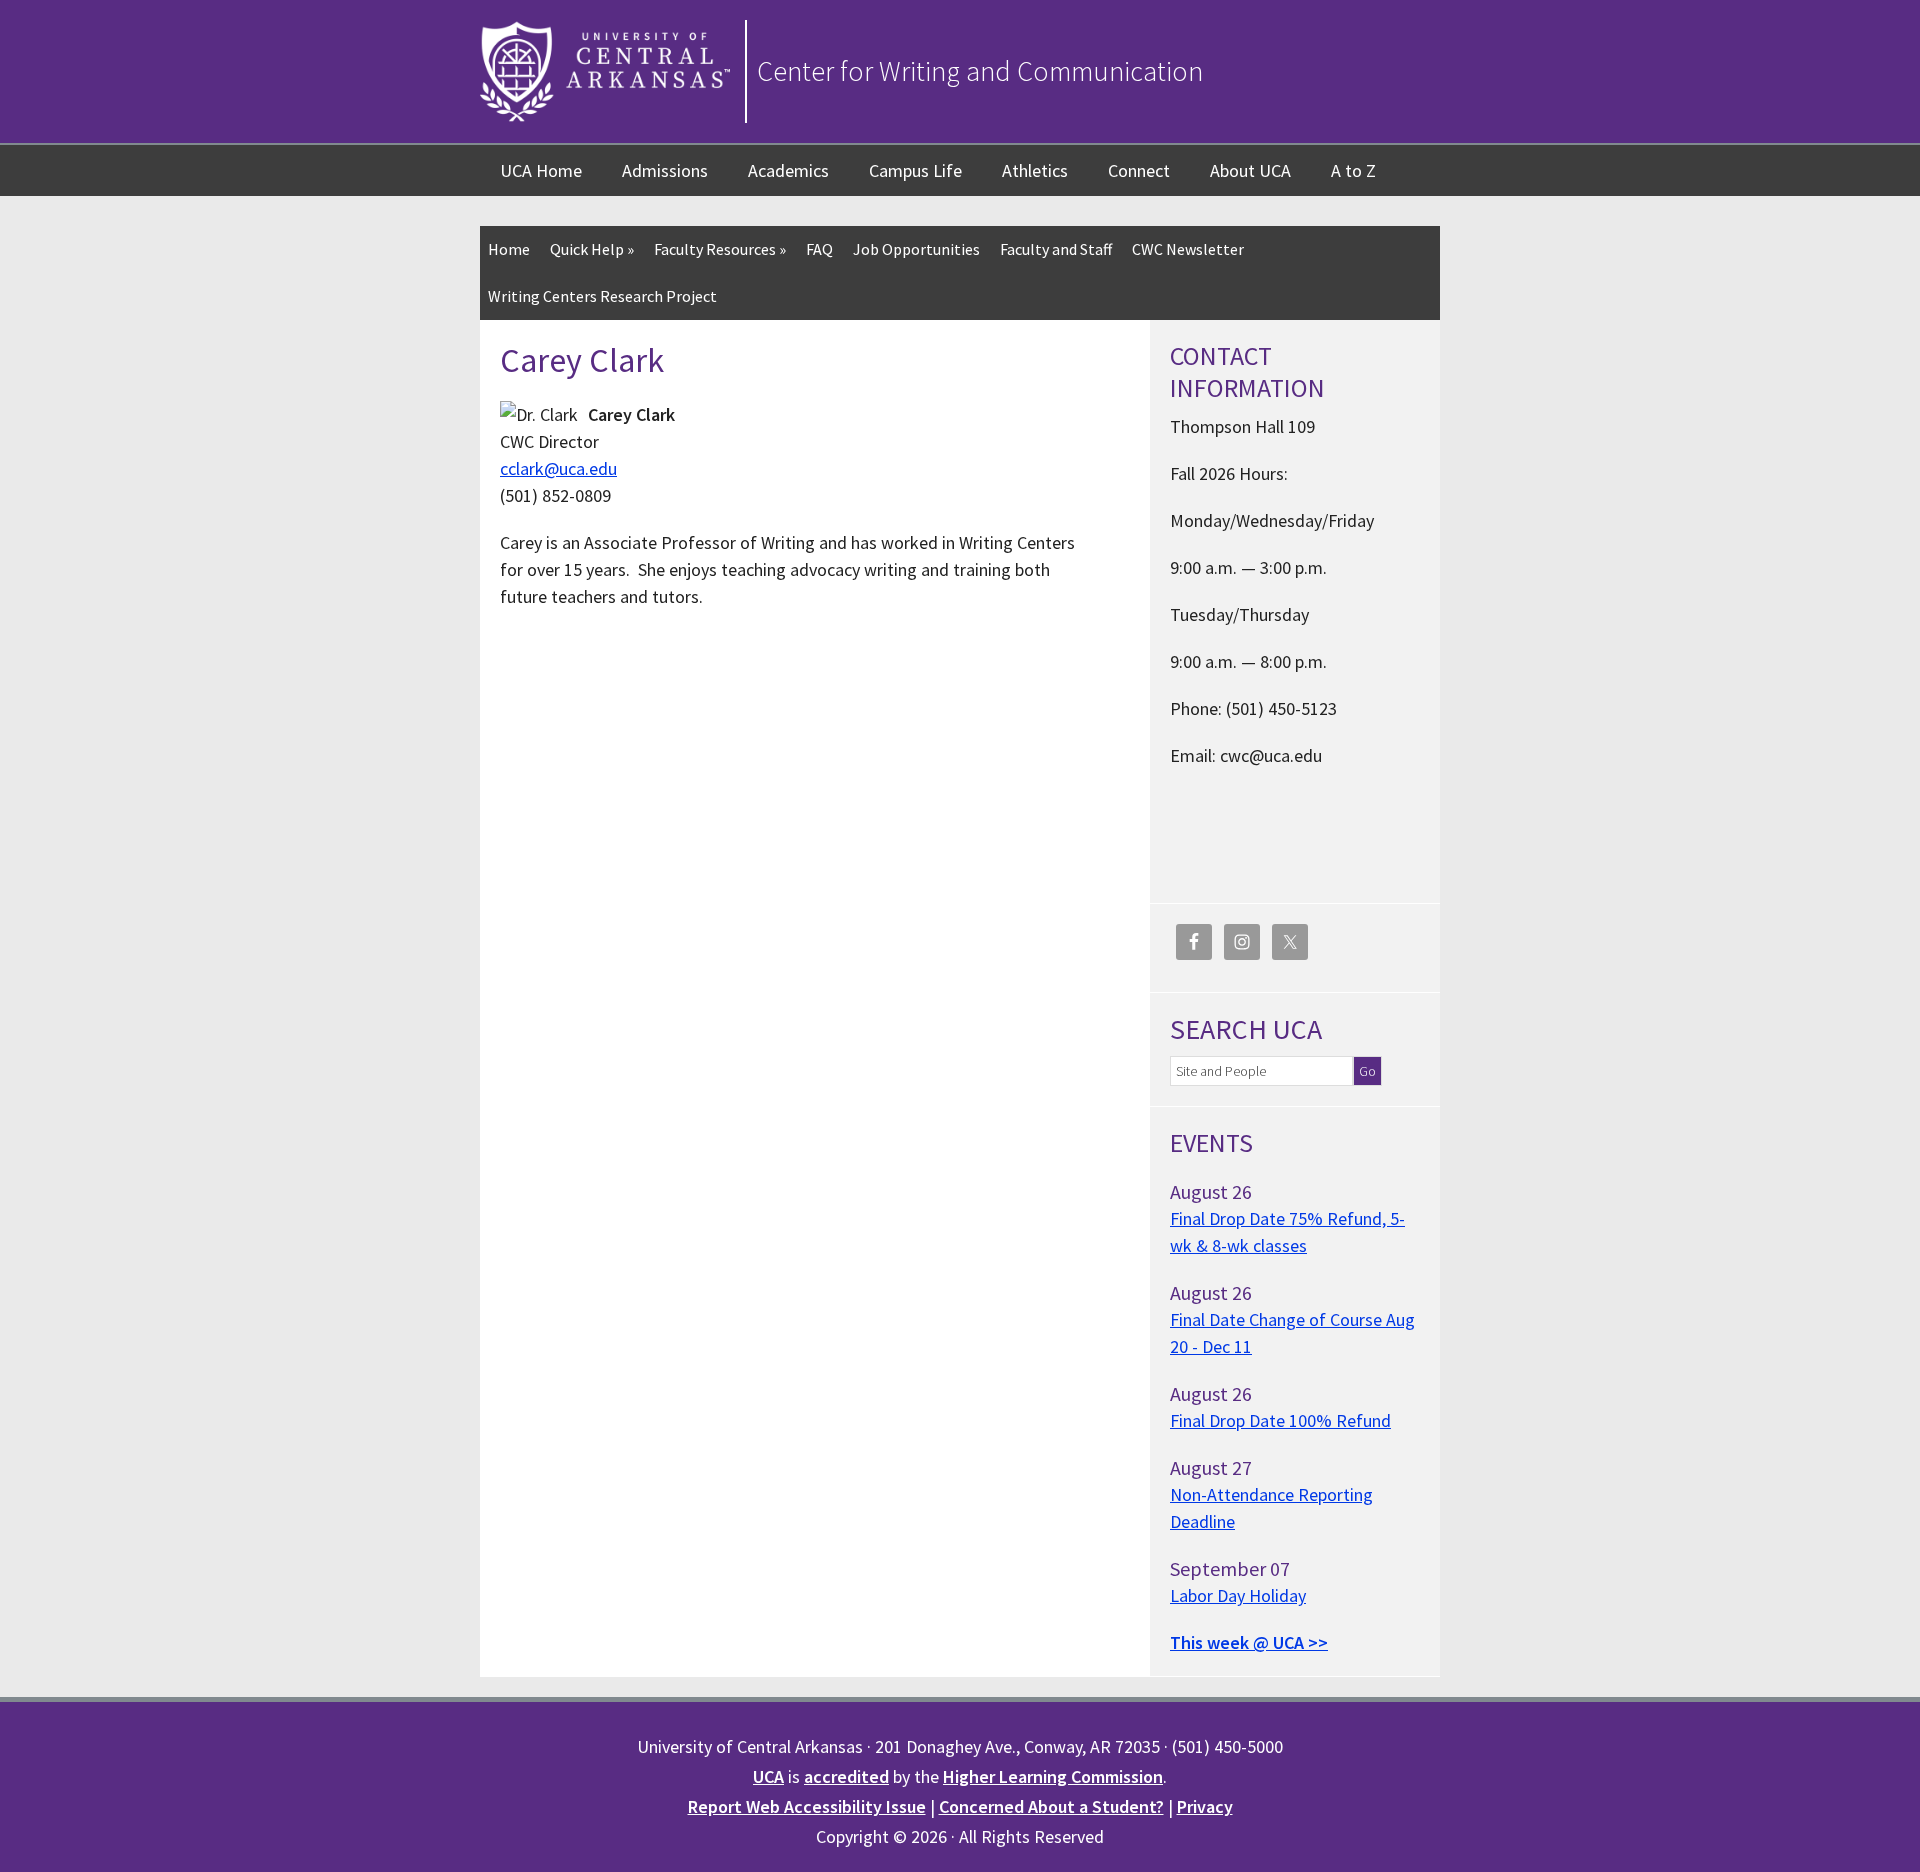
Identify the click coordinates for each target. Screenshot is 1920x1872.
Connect (1139, 170)
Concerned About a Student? (1051, 1806)
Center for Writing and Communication (980, 71)
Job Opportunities (916, 249)
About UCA (1250, 170)
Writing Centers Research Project (602, 296)
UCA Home (541, 170)
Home (509, 249)
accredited (846, 1776)
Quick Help (592, 249)
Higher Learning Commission (1053, 1776)
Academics (788, 170)
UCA (768, 1776)
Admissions (665, 170)
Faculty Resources (720, 249)
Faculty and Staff (1056, 249)
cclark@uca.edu (558, 468)
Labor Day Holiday (1238, 1595)
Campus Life (915, 170)
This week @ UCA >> (1249, 1642)
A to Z (1353, 170)
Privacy (1205, 1806)
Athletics (1035, 170)
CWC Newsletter (1188, 249)
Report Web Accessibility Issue (807, 1806)
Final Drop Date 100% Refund (1280, 1420)
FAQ (819, 249)
